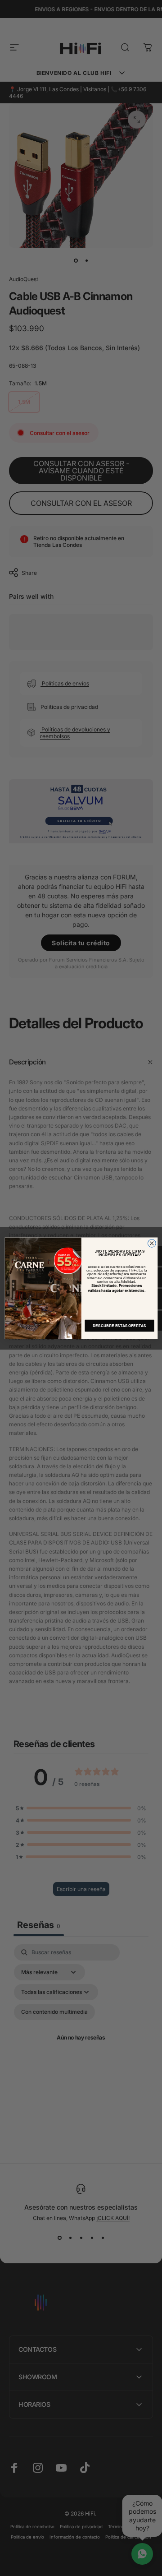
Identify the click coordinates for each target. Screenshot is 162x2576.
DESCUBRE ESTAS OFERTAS (119, 1325)
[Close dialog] (152, 1243)
